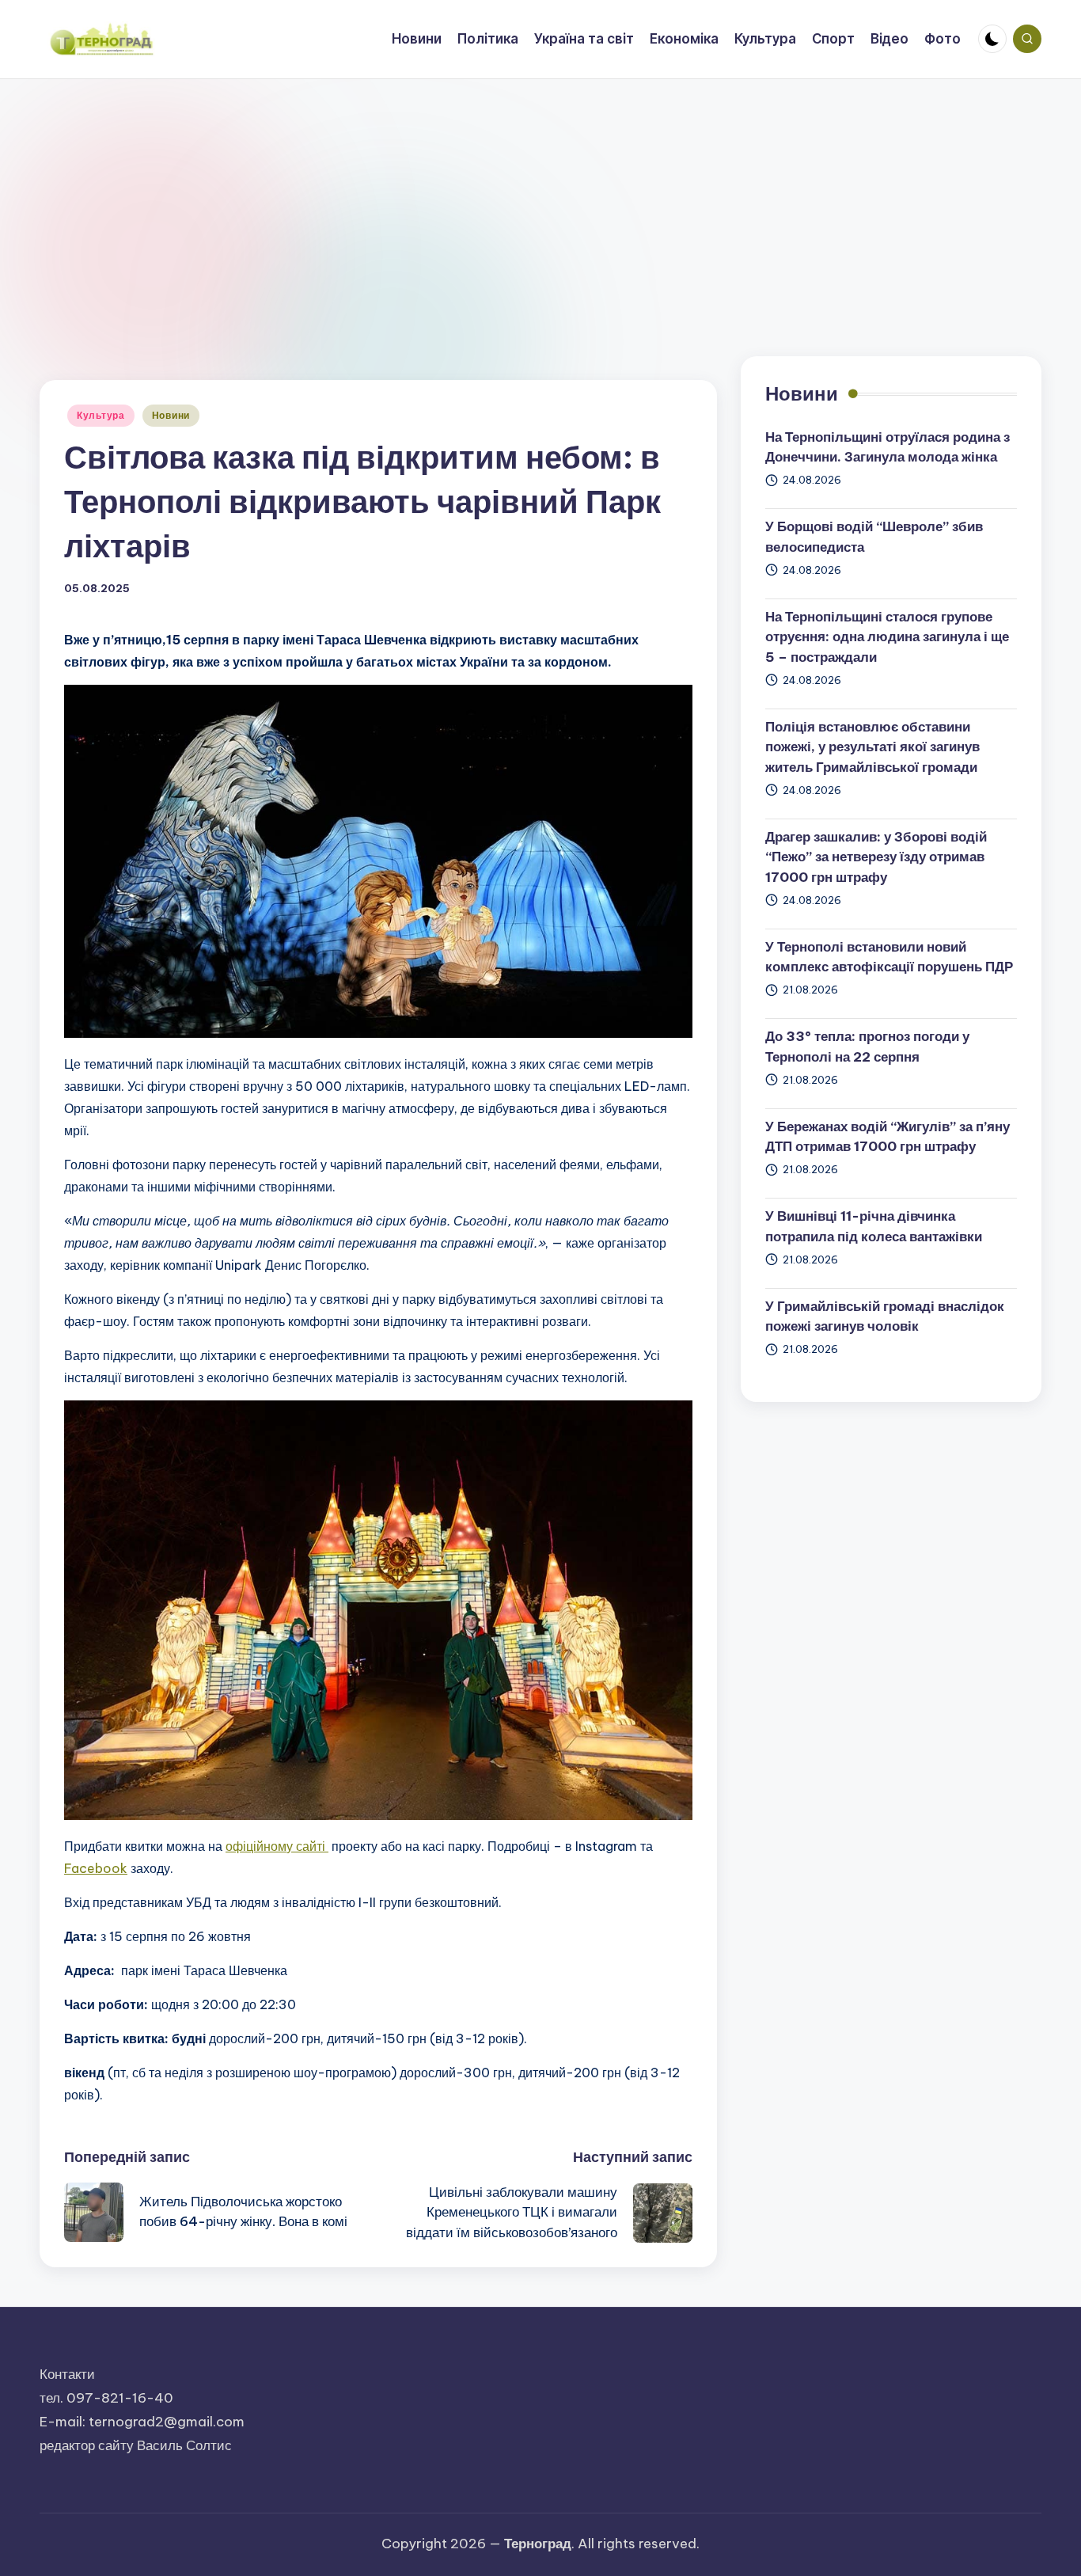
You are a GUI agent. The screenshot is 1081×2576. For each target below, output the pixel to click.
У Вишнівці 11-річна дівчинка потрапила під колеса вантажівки (874, 1226)
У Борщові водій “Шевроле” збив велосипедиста (874, 537)
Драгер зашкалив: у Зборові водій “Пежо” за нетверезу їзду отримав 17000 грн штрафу (876, 857)
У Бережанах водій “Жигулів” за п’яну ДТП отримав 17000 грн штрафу (888, 1137)
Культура (101, 415)
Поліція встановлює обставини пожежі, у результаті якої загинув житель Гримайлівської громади (872, 747)
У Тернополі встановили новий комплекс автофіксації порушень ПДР (889, 957)
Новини (171, 415)
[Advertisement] (540, 198)
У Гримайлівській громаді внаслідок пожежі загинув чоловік (885, 1316)
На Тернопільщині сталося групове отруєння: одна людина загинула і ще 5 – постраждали (887, 637)
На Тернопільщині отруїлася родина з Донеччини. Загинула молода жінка (888, 447)
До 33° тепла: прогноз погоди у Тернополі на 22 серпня (867, 1047)
